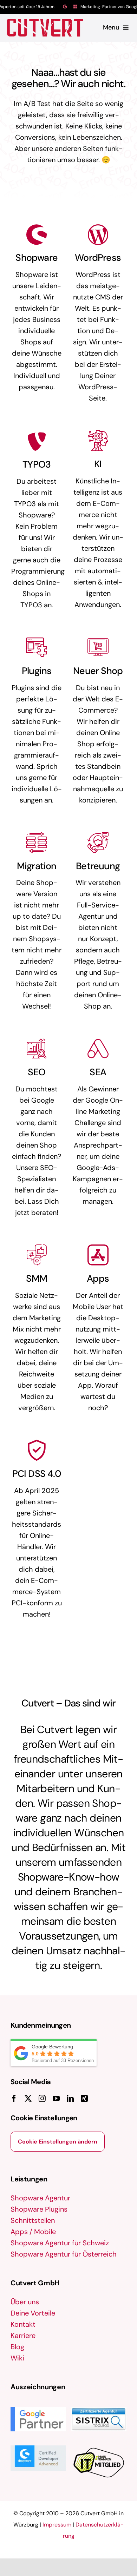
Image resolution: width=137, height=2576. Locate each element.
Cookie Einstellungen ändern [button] (58, 2142)
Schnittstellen (33, 2220)
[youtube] (56, 2099)
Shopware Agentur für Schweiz (60, 2243)
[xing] (84, 2099)
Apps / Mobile (33, 2232)
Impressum (57, 2525)
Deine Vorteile (33, 2313)
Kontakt (23, 2324)
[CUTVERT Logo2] (45, 28)
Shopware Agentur (40, 2198)
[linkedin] (70, 2099)
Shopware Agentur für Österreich (64, 2254)
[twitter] (28, 2099)
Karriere (23, 2336)
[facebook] (14, 2099)
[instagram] (42, 2099)
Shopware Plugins (39, 2209)
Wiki (17, 2358)
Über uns (25, 2302)
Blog (17, 2347)
